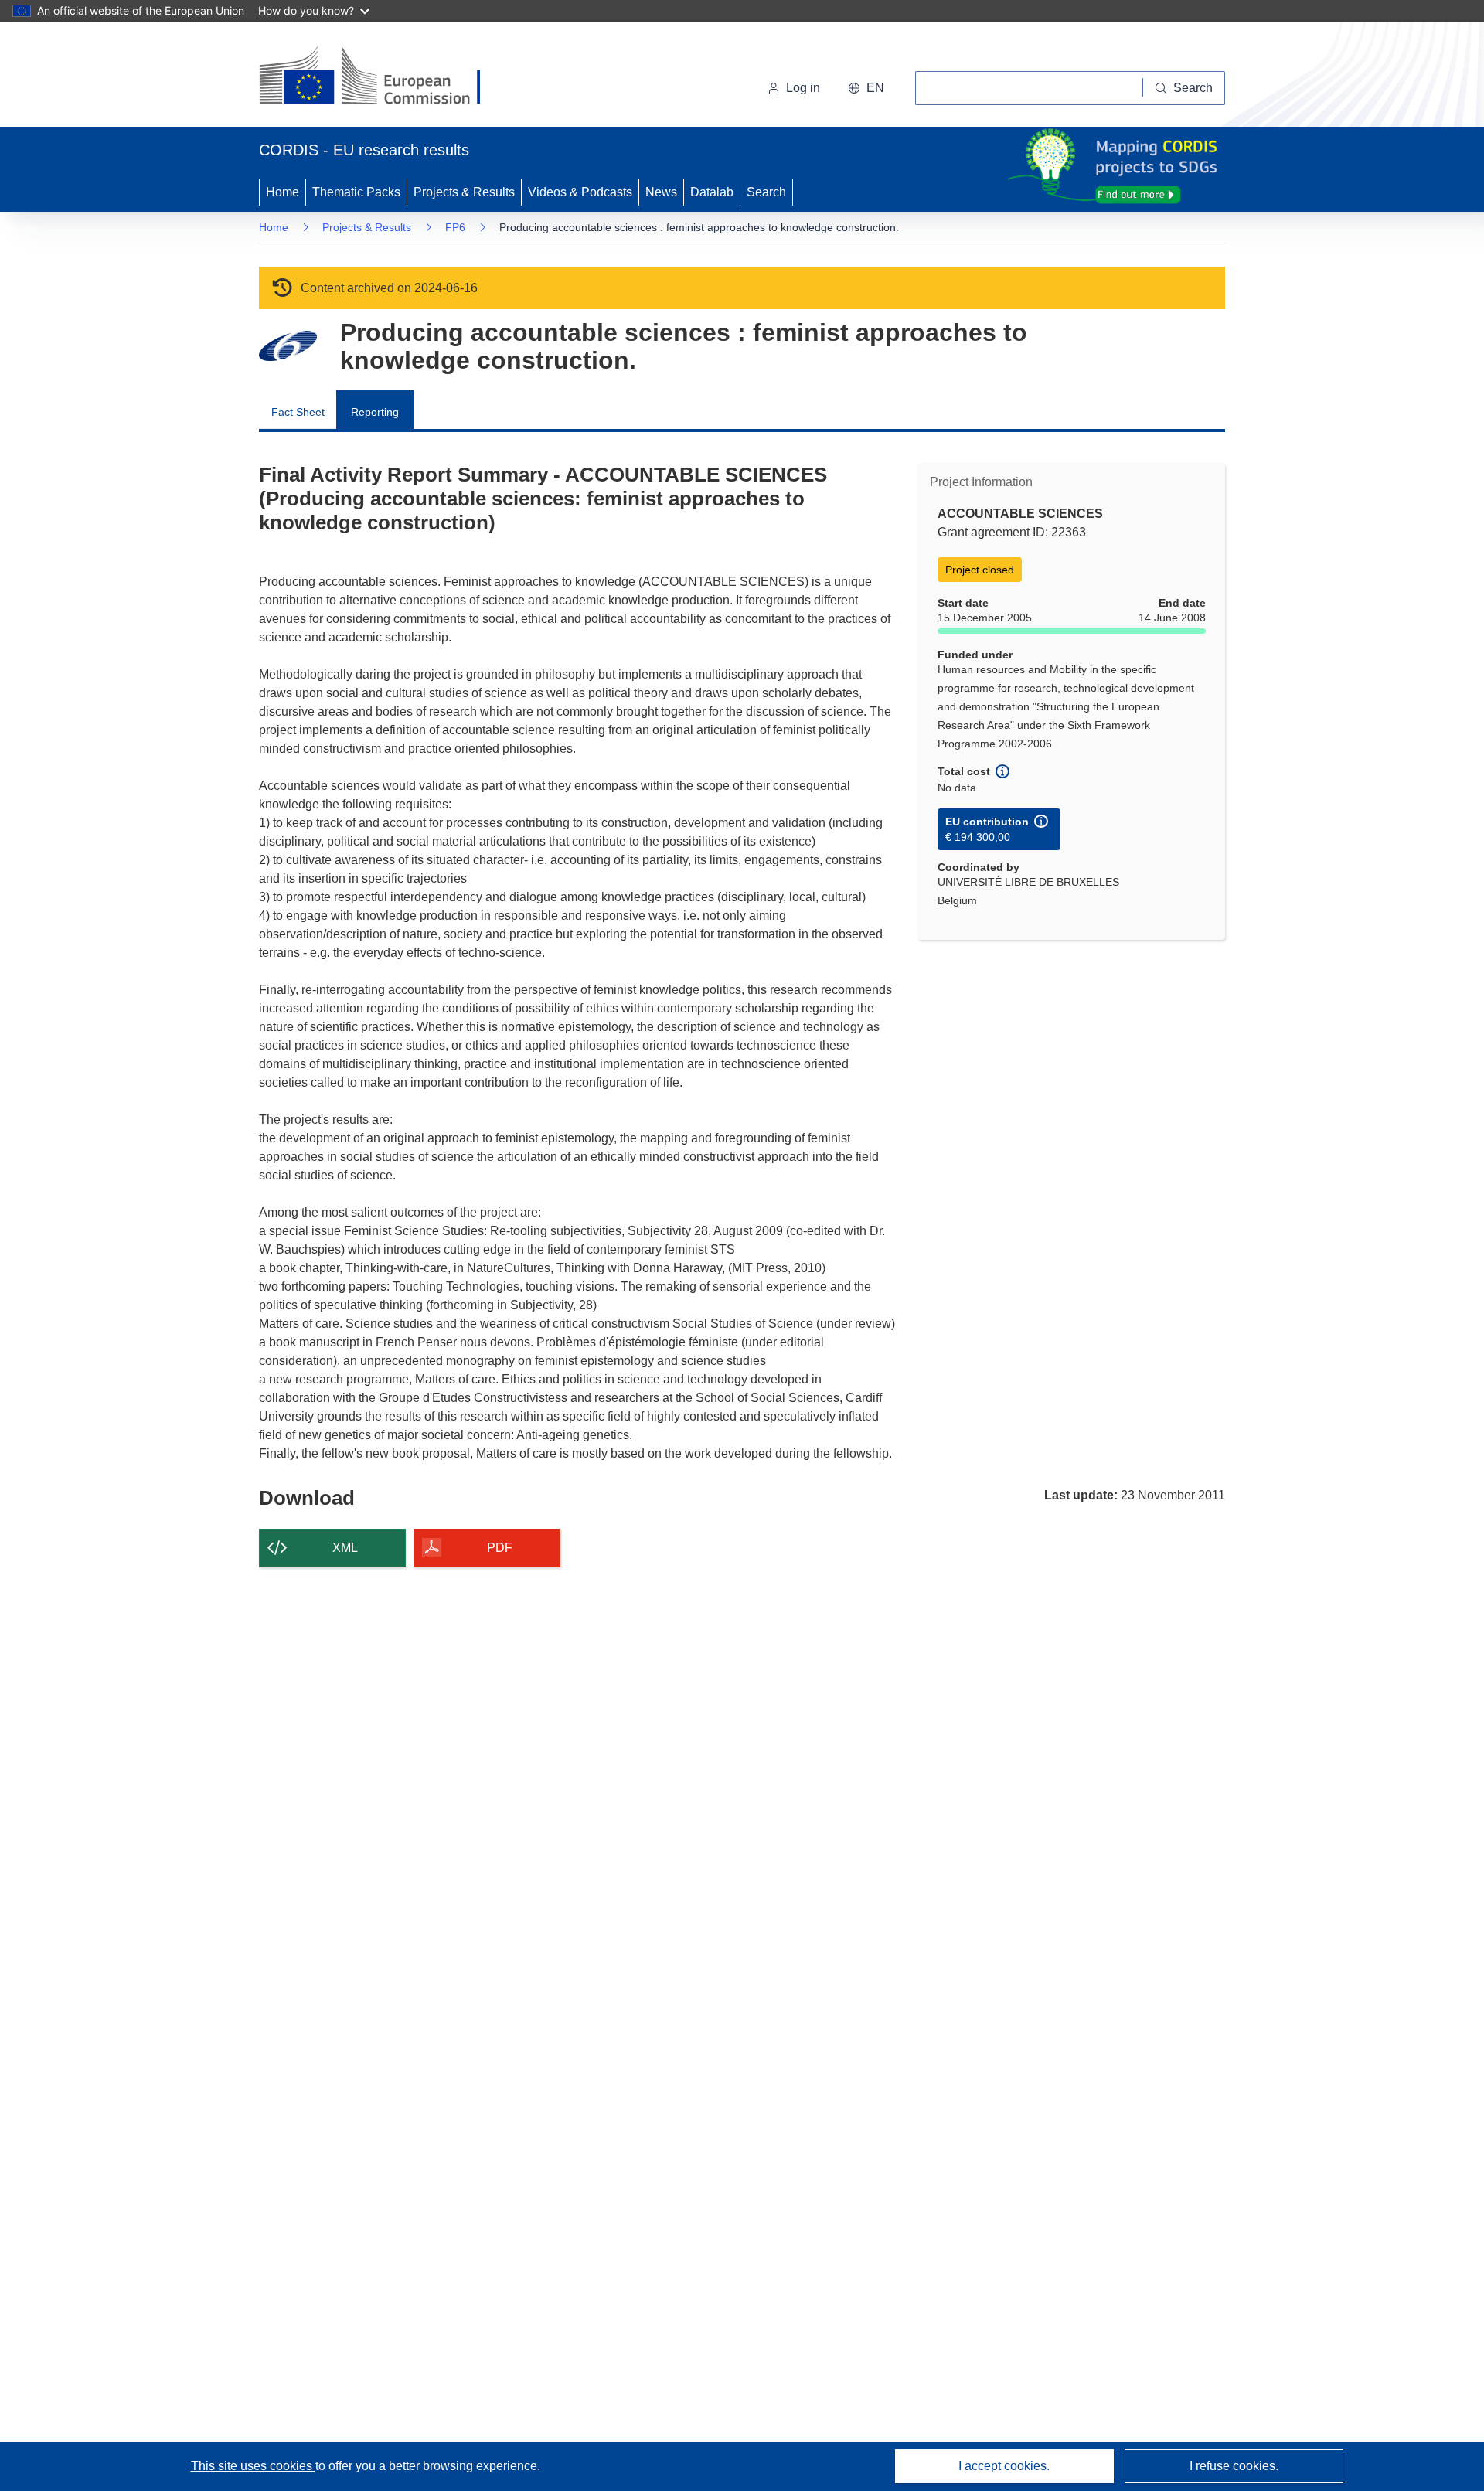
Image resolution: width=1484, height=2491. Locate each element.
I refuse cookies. (1234, 2466)
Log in (803, 88)
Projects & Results (464, 192)
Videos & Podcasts (580, 192)
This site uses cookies (253, 2466)
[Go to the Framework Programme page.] (288, 346)
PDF (500, 1548)
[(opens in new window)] (384, 77)
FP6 (455, 227)
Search (766, 192)
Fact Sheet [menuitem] (298, 412)
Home (283, 192)
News (661, 192)
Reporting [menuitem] (375, 412)
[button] (866, 88)
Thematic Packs (356, 192)
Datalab (712, 192)
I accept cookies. (1004, 2466)
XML (345, 1548)
